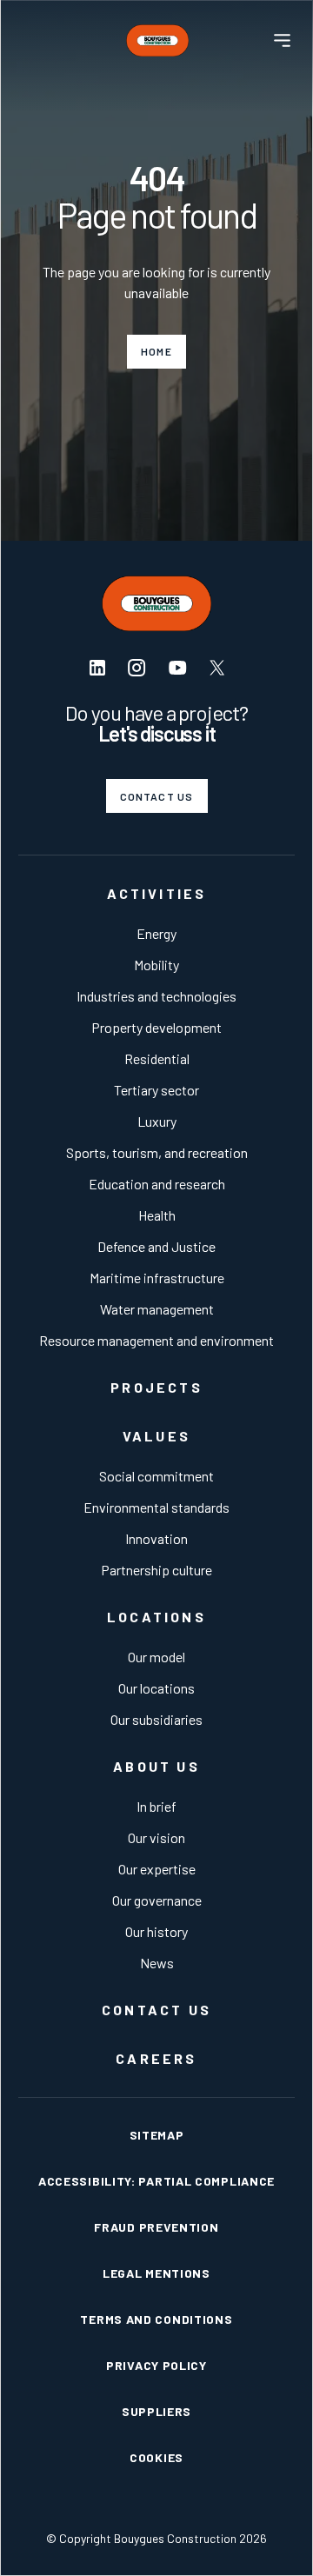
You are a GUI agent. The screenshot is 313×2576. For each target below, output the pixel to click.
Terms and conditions (156, 2319)
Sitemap (157, 2135)
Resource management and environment (156, 1340)
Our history (156, 1931)
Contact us (157, 796)
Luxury (157, 1121)
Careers (156, 2058)
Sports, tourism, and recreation (157, 1152)
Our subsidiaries (156, 1719)
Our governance (157, 1900)
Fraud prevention (156, 2227)
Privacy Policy (156, 2365)
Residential (157, 1058)
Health (157, 1215)
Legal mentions (156, 2273)
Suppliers (156, 2411)
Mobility (156, 965)
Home (156, 351)
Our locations (156, 1688)
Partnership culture (156, 1570)
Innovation (156, 1538)
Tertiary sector (156, 1090)
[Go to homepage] (157, 40)
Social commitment (156, 1476)
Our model (156, 1657)
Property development (156, 1027)
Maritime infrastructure (157, 1278)
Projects (156, 1387)
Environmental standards (156, 1507)
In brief (156, 1806)
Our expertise (157, 1869)
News (157, 1963)
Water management (157, 1309)
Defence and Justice (156, 1246)
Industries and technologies (156, 996)
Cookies (156, 2457)
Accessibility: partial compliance (156, 2181)
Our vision (156, 1837)
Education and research (157, 1184)
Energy (156, 933)
